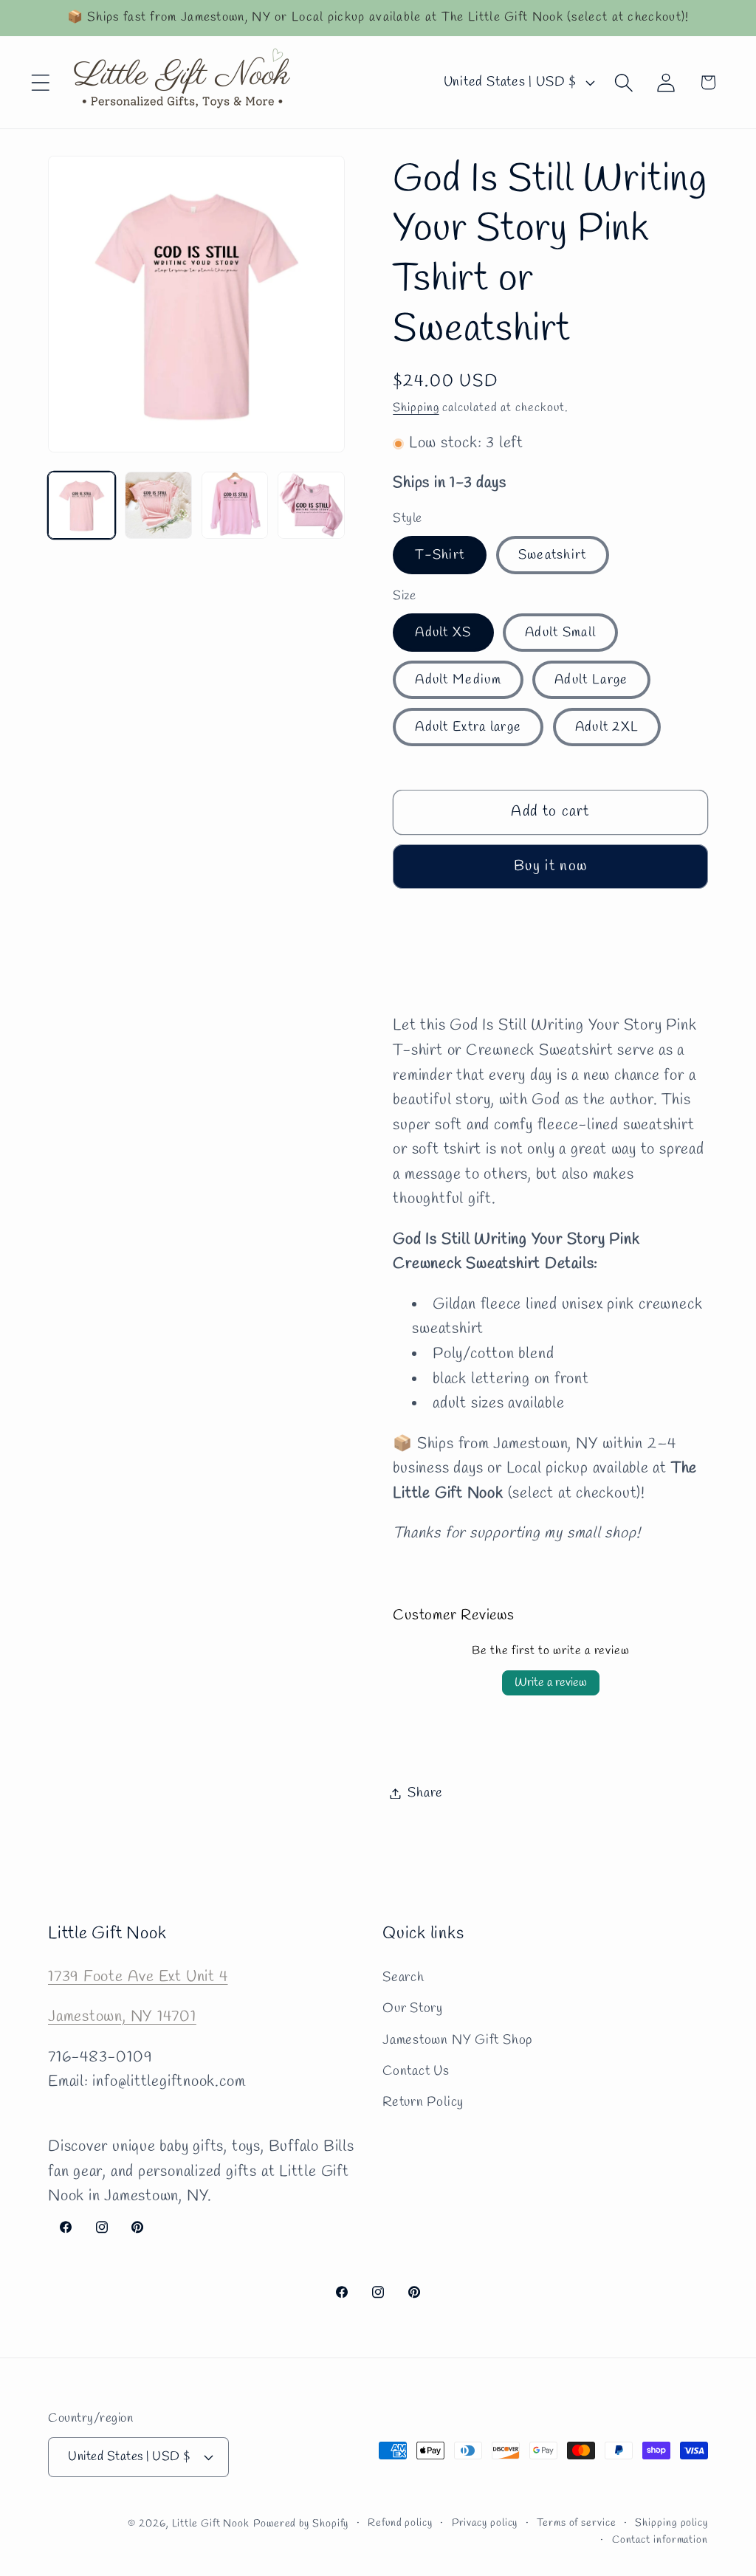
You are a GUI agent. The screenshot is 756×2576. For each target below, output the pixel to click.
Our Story (413, 2008)
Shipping (416, 408)
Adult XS (443, 633)
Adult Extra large (468, 727)
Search (403, 1977)
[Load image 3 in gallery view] (235, 505)
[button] (40, 82)
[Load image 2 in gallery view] (158, 505)
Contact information (660, 2540)
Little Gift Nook (211, 2524)
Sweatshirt (553, 555)
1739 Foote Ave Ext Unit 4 (138, 1977)
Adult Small (560, 633)
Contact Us (416, 2071)
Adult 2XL (607, 727)
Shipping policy (671, 2523)
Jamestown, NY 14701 (122, 2017)
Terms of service (577, 2523)
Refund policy (400, 2523)
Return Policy (423, 2102)
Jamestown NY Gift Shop (457, 2040)
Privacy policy (485, 2523)
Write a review (551, 1683)
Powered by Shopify (301, 2524)
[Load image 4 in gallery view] (311, 505)
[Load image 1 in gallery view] (82, 505)
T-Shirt (440, 555)
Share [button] (425, 1793)
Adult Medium (458, 680)
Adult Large (591, 680)
